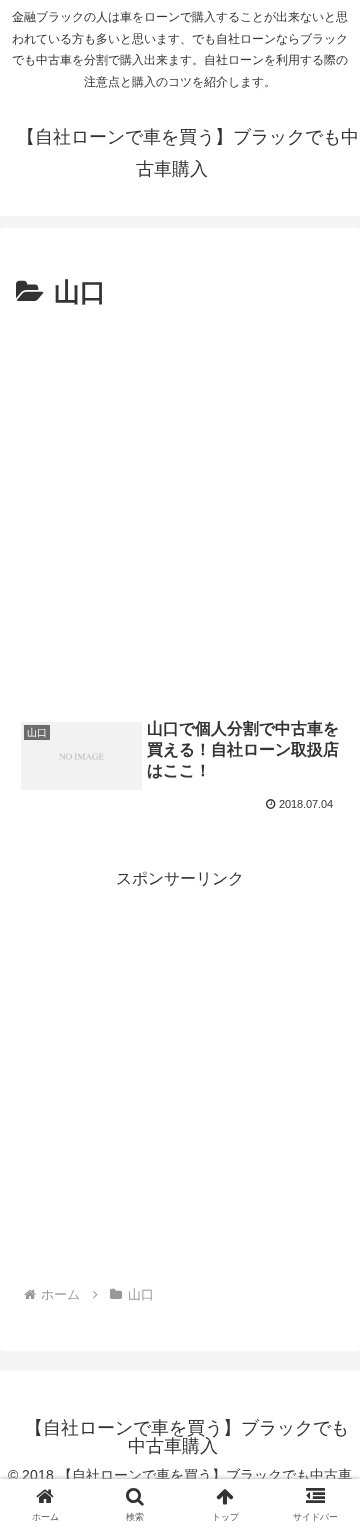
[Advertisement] (180, 505)
